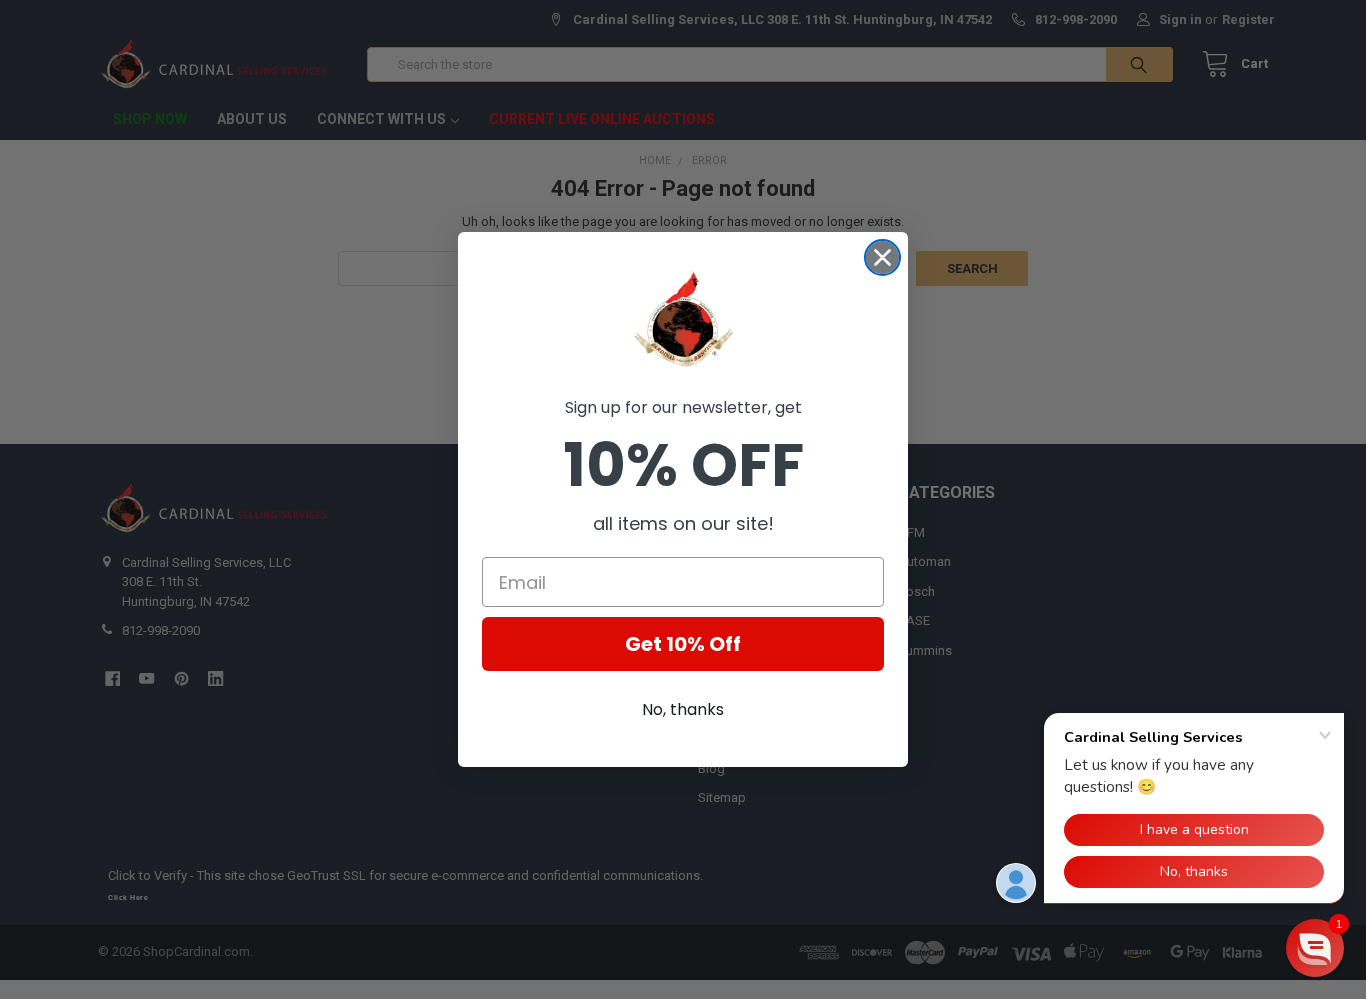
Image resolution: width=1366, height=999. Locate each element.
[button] (1315, 948)
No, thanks (683, 709)
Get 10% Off (683, 644)
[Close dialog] (882, 257)
